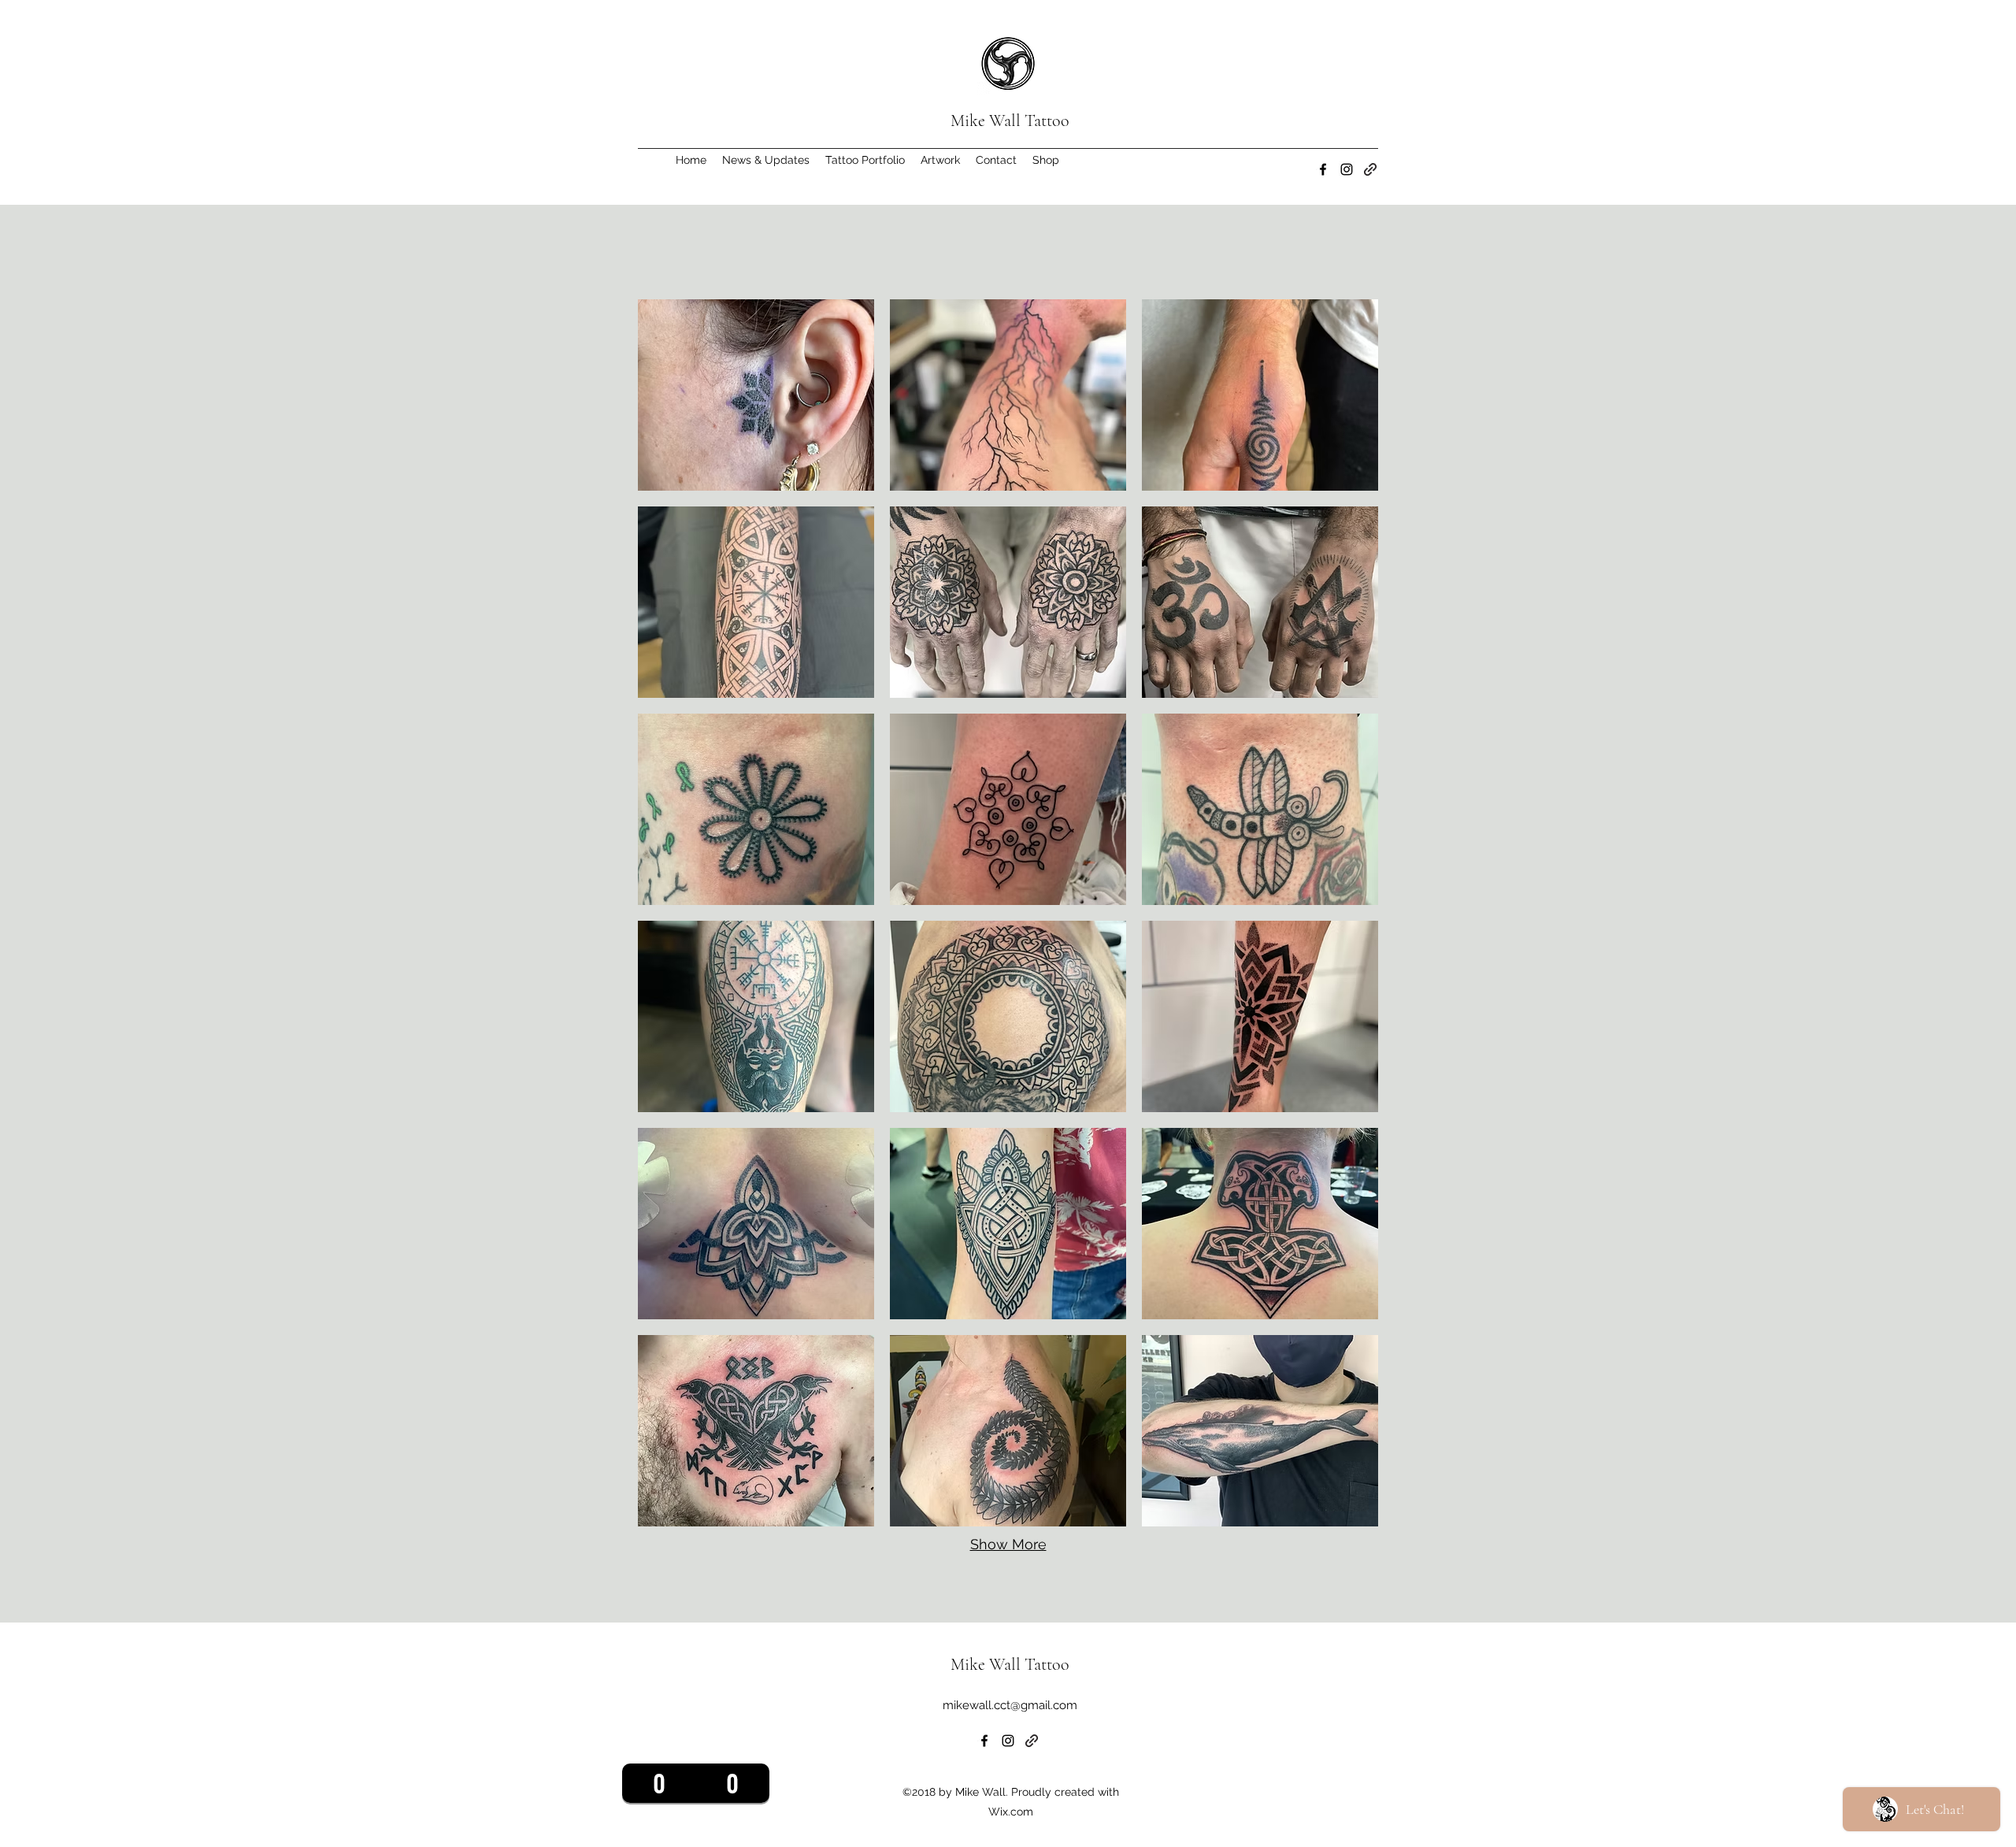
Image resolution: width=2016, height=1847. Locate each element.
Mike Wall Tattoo (1010, 121)
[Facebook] (1323, 169)
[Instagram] (1347, 169)
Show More (1008, 1544)
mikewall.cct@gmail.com (1010, 1705)
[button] (865, 160)
